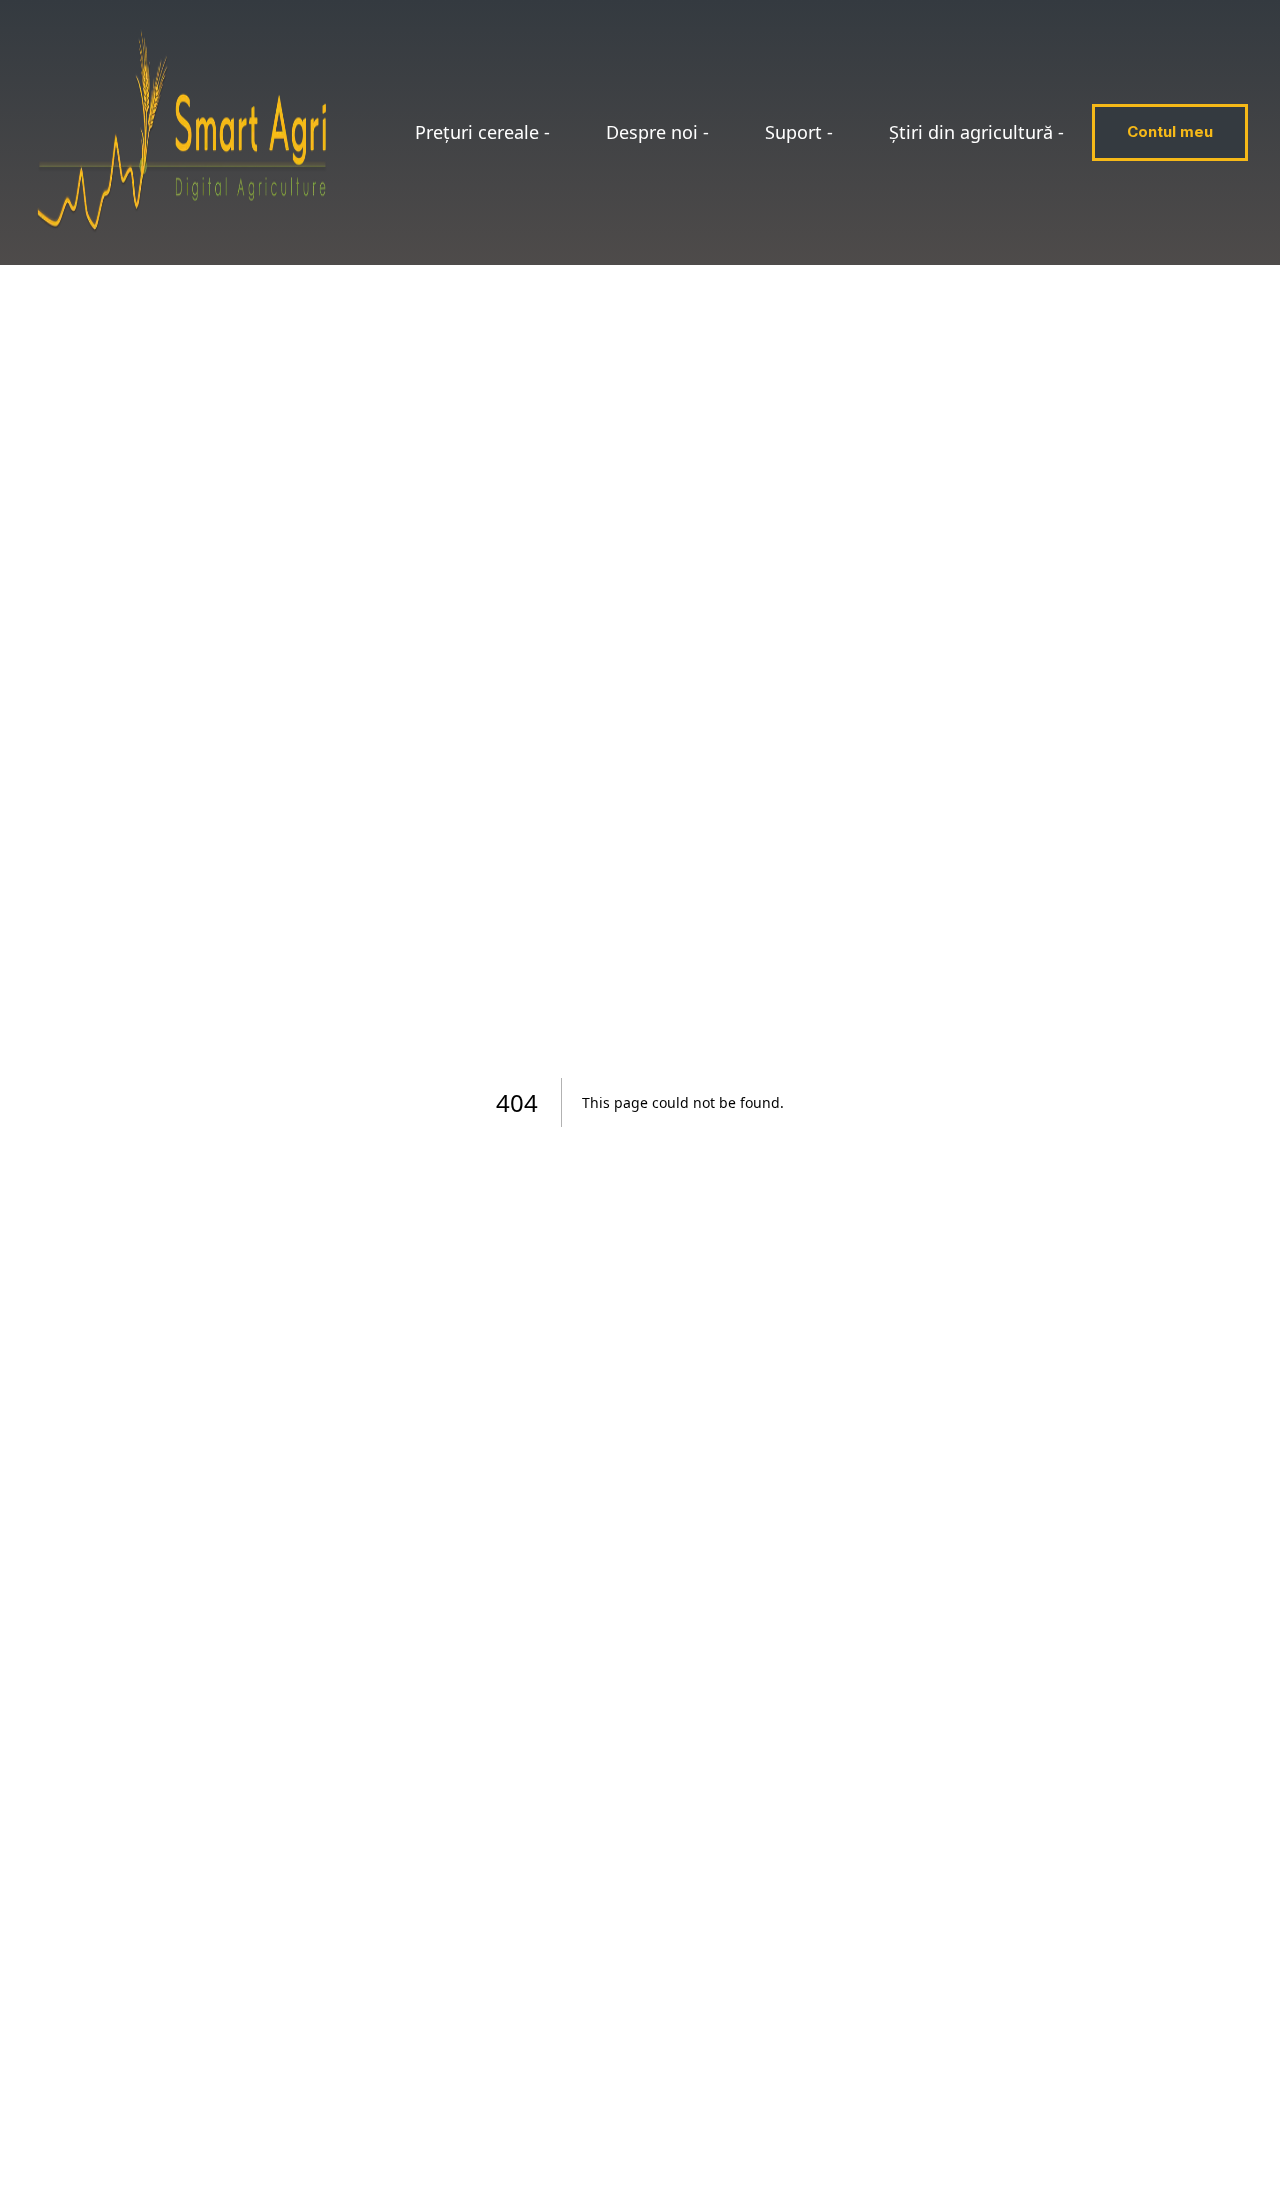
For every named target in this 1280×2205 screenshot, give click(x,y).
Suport (799, 132)
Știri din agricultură (976, 132)
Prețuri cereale (482, 132)
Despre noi (657, 132)
